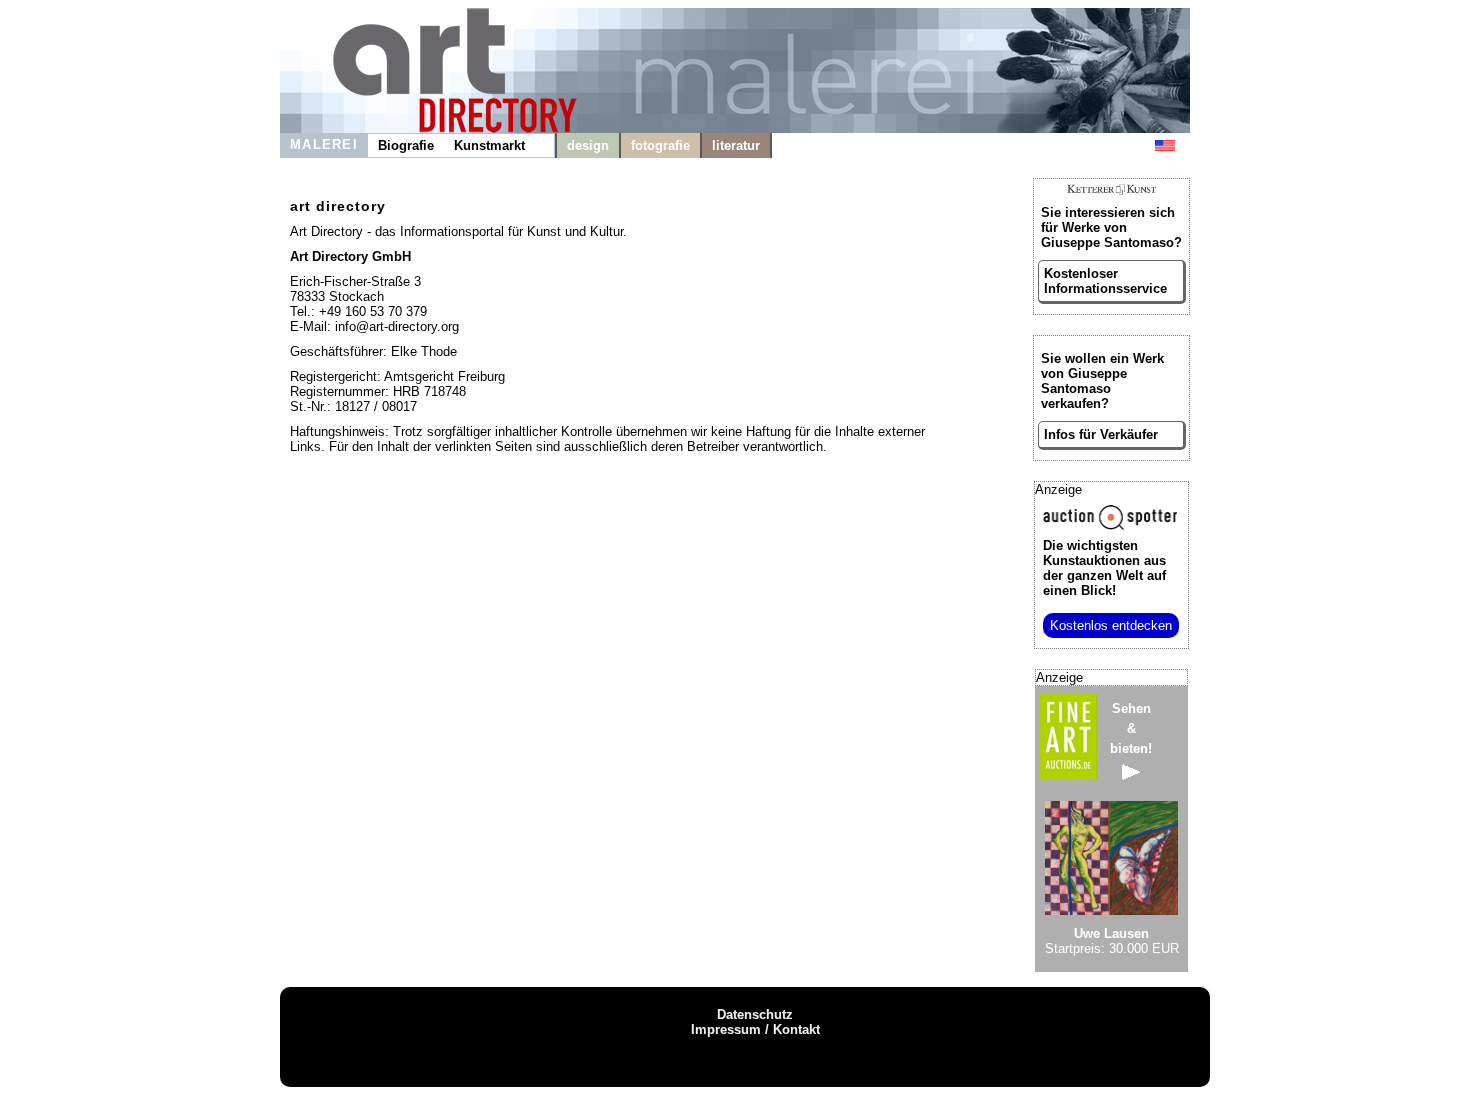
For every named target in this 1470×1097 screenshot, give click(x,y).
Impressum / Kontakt (755, 1029)
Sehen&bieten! (1131, 728)
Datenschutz (755, 1014)
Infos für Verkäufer (1101, 434)
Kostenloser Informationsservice (1105, 281)
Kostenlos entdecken (1111, 625)
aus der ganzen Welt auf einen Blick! (1104, 568)
